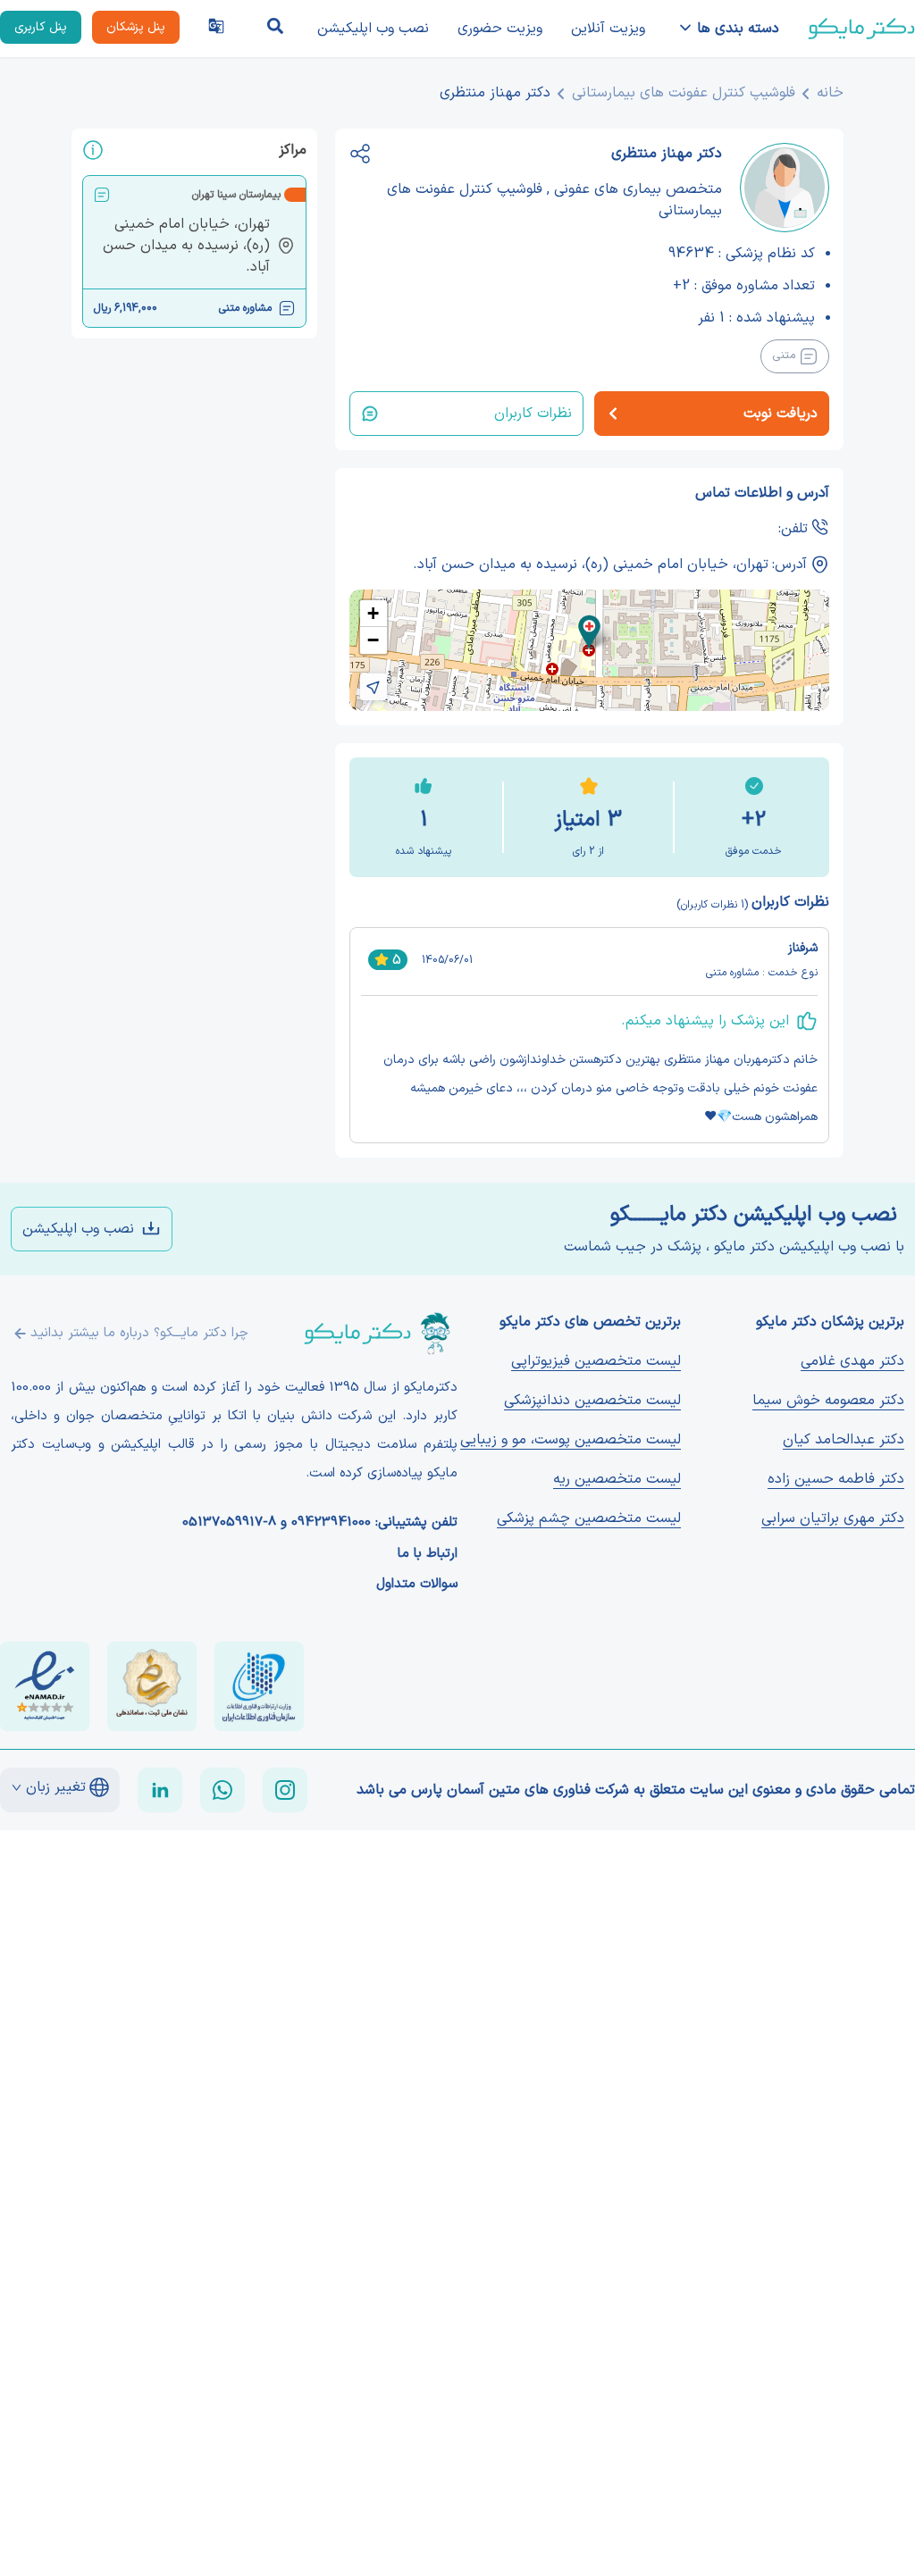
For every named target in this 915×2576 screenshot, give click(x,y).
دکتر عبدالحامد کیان (844, 1440)
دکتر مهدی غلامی (852, 1361)
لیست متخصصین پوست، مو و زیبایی (571, 1440)
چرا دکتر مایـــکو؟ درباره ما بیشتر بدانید (139, 1333)
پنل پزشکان (136, 27)
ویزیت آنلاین (608, 29)
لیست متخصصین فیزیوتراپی (596, 1361)
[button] (589, 632)
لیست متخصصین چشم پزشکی (589, 1518)
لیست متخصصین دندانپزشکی (592, 1401)
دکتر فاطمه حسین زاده (836, 1479)
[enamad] (45, 1686)
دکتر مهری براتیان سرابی (833, 1518)
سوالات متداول (417, 1585)
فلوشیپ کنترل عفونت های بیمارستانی (684, 93)
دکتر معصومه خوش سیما (828, 1401)
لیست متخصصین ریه (617, 1479)
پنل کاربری (41, 27)
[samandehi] (152, 1686)
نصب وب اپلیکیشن (373, 29)
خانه (830, 93)
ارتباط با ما (428, 1554)
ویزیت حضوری (500, 29)
